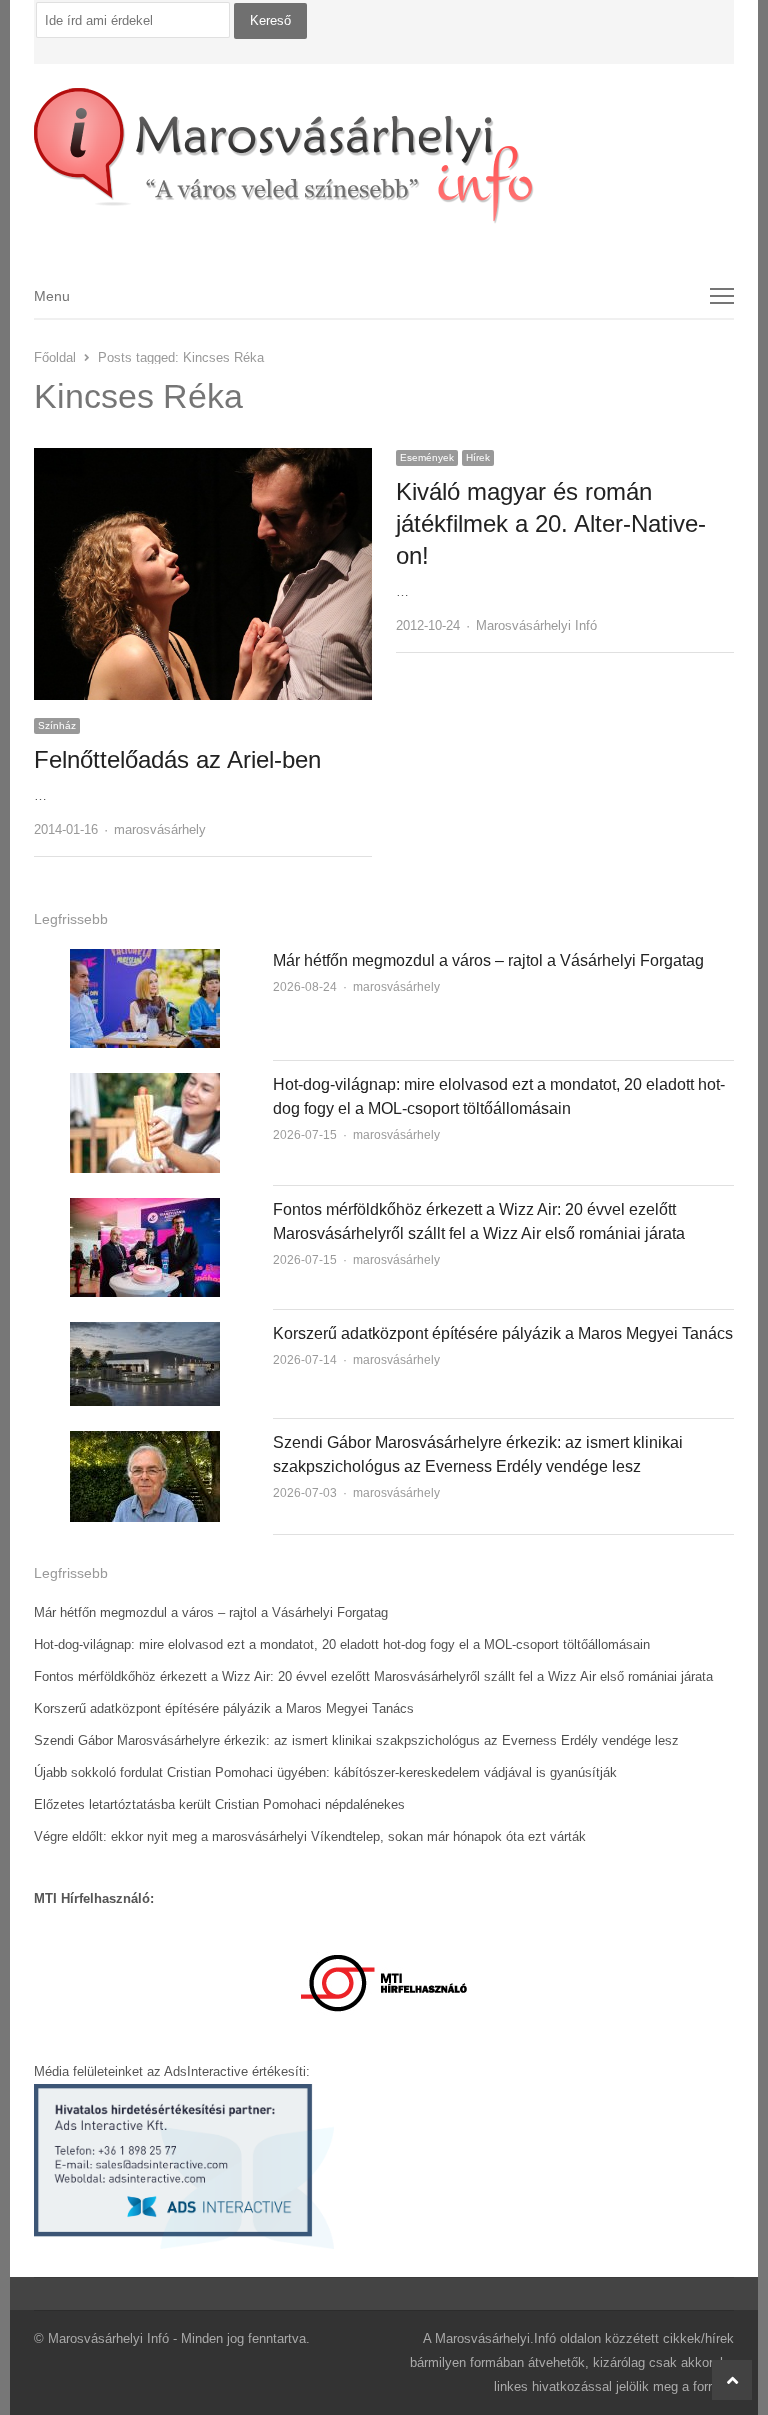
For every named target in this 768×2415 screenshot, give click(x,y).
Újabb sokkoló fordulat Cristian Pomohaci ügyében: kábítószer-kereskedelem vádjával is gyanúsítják (325, 1772)
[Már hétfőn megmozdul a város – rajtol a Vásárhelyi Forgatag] (145, 960)
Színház (57, 725)
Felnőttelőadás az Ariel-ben (177, 759)
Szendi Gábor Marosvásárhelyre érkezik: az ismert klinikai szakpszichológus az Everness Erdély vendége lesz (356, 1740)
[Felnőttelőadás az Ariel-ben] (203, 459)
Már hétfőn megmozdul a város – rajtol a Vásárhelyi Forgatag (488, 960)
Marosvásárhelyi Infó (536, 625)
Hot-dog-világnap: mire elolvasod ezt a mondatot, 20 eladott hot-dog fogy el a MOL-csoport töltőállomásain (342, 1644)
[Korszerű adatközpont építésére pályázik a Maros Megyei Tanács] (145, 1333)
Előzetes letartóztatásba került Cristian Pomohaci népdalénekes (219, 1804)
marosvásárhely (160, 829)
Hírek (478, 457)
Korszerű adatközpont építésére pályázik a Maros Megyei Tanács (503, 1333)
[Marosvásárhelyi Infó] (384, 156)
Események (427, 457)
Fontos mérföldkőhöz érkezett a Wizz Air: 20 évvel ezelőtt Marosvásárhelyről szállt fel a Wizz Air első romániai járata (373, 1676)
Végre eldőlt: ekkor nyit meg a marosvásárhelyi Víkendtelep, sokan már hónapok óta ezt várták (310, 1836)
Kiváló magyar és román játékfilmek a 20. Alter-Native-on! (551, 523)
